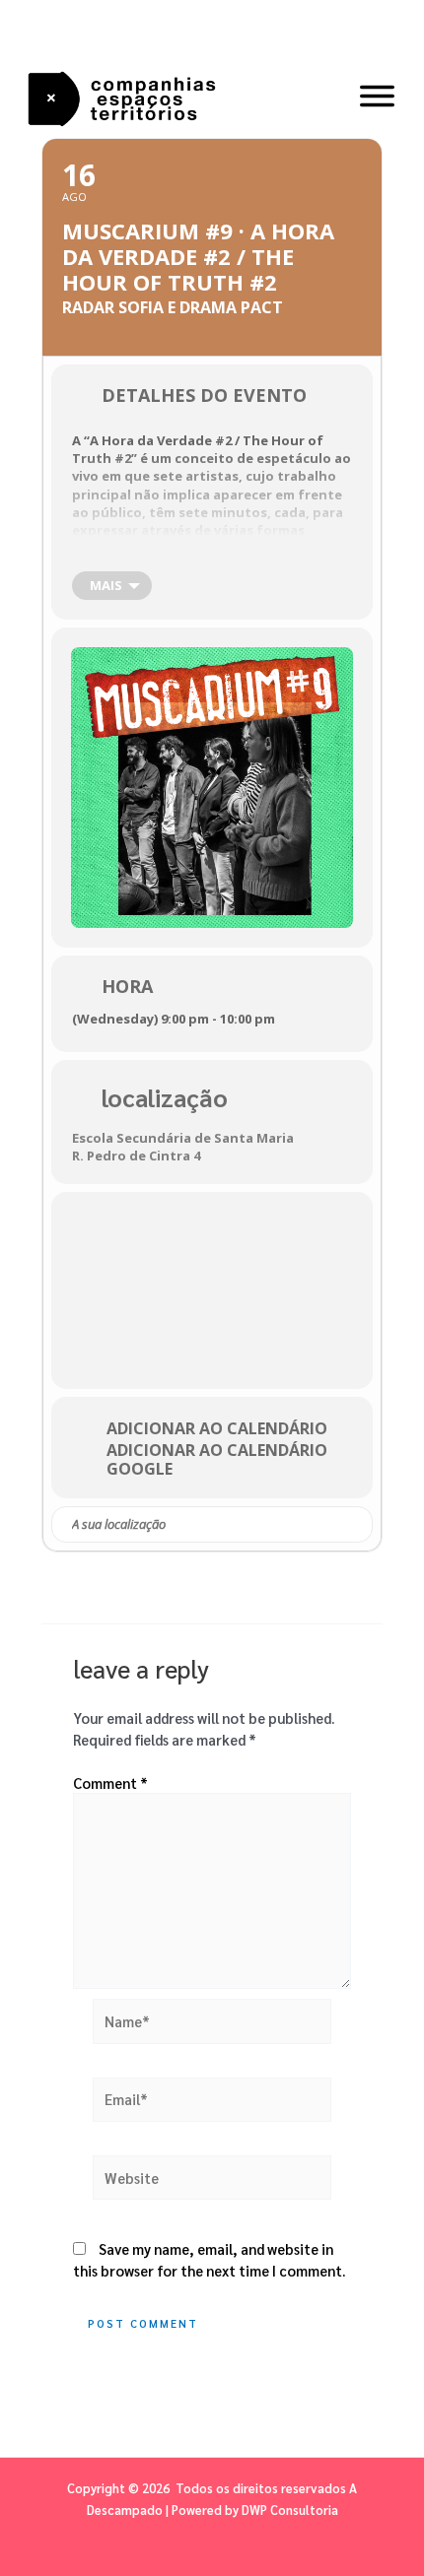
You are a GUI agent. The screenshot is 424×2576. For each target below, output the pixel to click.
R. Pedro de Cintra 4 (136, 1156)
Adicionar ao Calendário (217, 1428)
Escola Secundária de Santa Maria (183, 1138)
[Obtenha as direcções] (356, 1525)
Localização (165, 1097)
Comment (110, 1783)
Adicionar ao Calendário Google (217, 1459)
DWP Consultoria (290, 2510)
